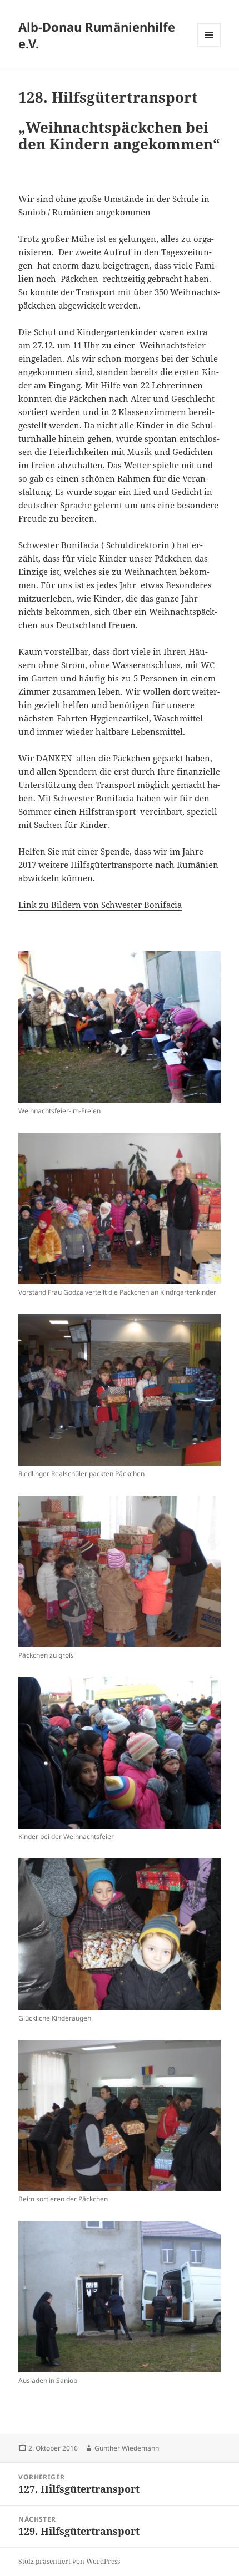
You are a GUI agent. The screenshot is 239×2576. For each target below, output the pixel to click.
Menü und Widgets (209, 46)
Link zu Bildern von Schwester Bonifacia (100, 905)
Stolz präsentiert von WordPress (69, 2561)
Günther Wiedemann (127, 2448)
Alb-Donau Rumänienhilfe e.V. (97, 35)
